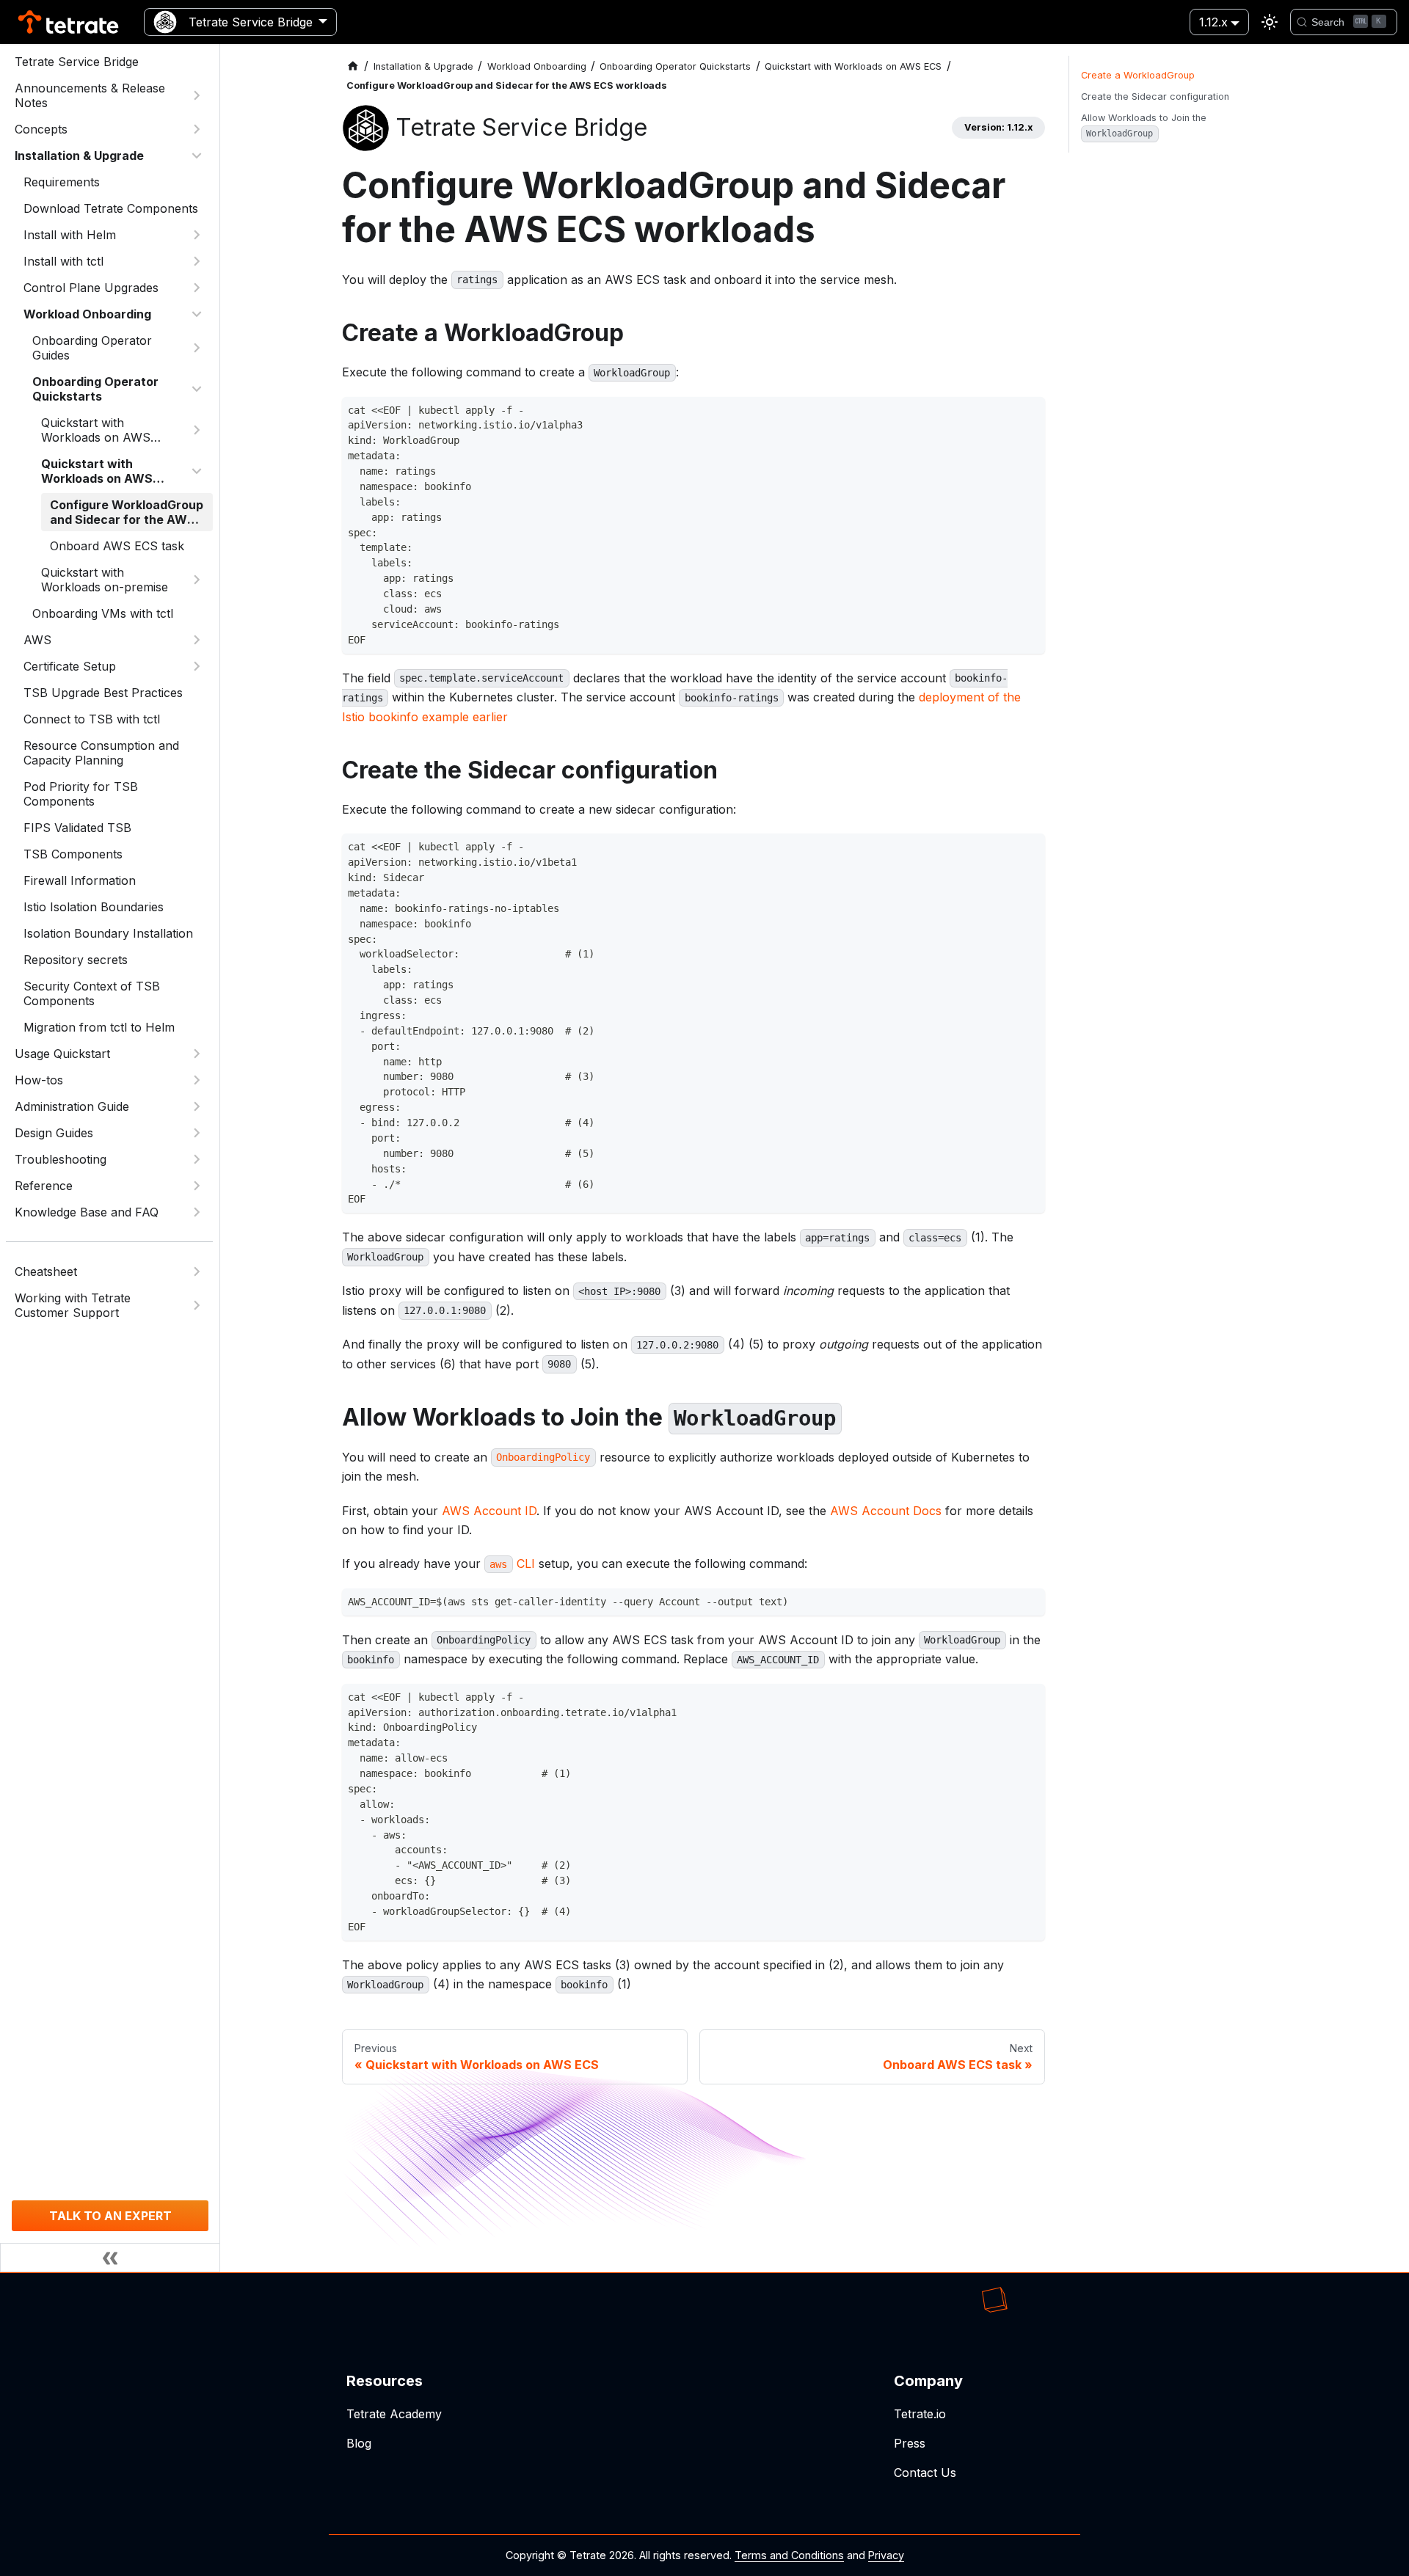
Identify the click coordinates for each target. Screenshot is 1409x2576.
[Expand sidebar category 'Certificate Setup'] (197, 666)
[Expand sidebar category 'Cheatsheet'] (197, 1271)
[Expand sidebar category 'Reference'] (197, 1186)
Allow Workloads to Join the (1144, 125)
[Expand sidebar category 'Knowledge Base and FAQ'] (197, 1212)
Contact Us (925, 2473)
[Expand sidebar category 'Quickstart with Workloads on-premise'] (197, 580)
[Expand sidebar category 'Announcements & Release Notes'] (197, 95)
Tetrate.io (920, 2414)
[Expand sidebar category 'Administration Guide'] (197, 1106)
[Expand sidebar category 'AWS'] (197, 640)
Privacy (886, 2555)
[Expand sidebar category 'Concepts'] (197, 129)
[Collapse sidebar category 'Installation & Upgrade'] (197, 156)
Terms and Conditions (789, 2555)
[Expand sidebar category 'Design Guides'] (197, 1133)
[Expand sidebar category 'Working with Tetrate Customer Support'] (197, 1305)
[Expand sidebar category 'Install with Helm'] (197, 235)
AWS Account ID (489, 1511)
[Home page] (353, 66)
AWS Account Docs (886, 1511)
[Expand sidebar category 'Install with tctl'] (197, 261)
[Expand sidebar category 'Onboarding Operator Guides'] (197, 348)
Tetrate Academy (394, 2414)
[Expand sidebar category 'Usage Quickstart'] (197, 1054)
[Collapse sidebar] (110, 2258)
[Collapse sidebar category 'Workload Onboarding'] (197, 314)
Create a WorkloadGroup (1138, 75)
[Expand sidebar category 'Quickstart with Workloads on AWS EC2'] (197, 430)
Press (910, 2443)
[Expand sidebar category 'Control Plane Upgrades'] (197, 288)
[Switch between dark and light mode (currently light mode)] (1270, 22)
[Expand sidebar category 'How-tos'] (197, 1080)
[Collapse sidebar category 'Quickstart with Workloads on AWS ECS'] (197, 471)
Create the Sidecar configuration (1155, 96)
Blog (359, 2443)
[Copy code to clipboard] (1030, 412)
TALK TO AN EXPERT (110, 2216)
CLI (512, 1564)
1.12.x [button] (1213, 22)
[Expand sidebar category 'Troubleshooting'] (197, 1159)
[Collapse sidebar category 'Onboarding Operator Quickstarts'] (197, 389)
